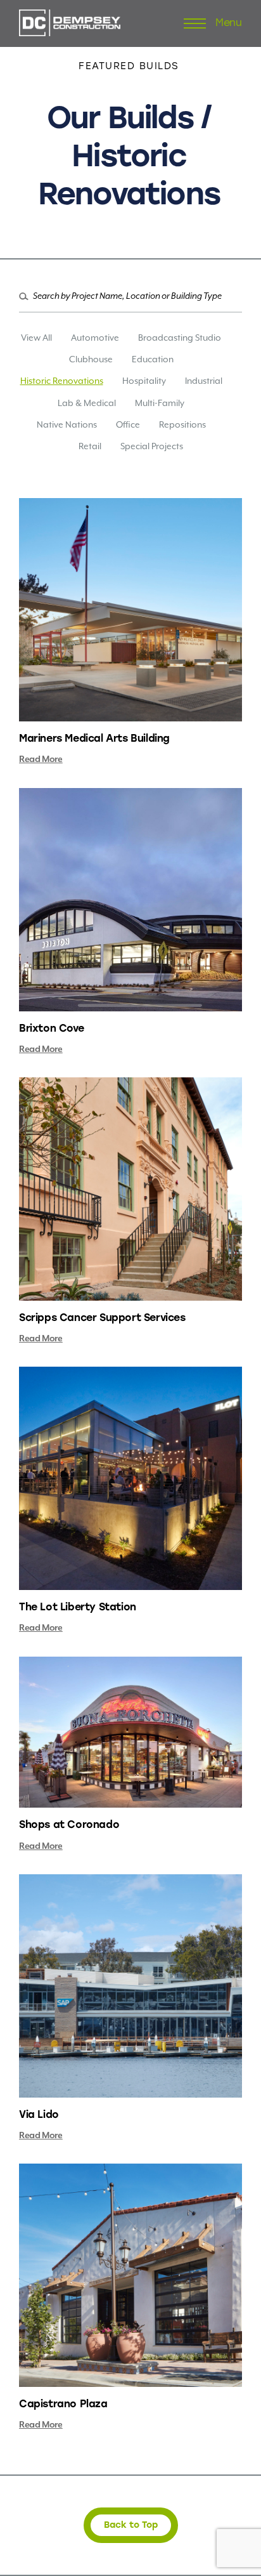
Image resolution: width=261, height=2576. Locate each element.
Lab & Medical (87, 403)
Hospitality (144, 381)
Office (128, 424)
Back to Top (131, 2525)
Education (153, 359)
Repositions (182, 424)
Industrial (204, 381)
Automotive (95, 338)
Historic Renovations (62, 381)
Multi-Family (160, 403)
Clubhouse (91, 359)
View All (36, 338)
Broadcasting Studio (180, 338)
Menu (229, 23)
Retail (90, 446)
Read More (41, 759)
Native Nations (67, 424)
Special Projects (152, 446)
